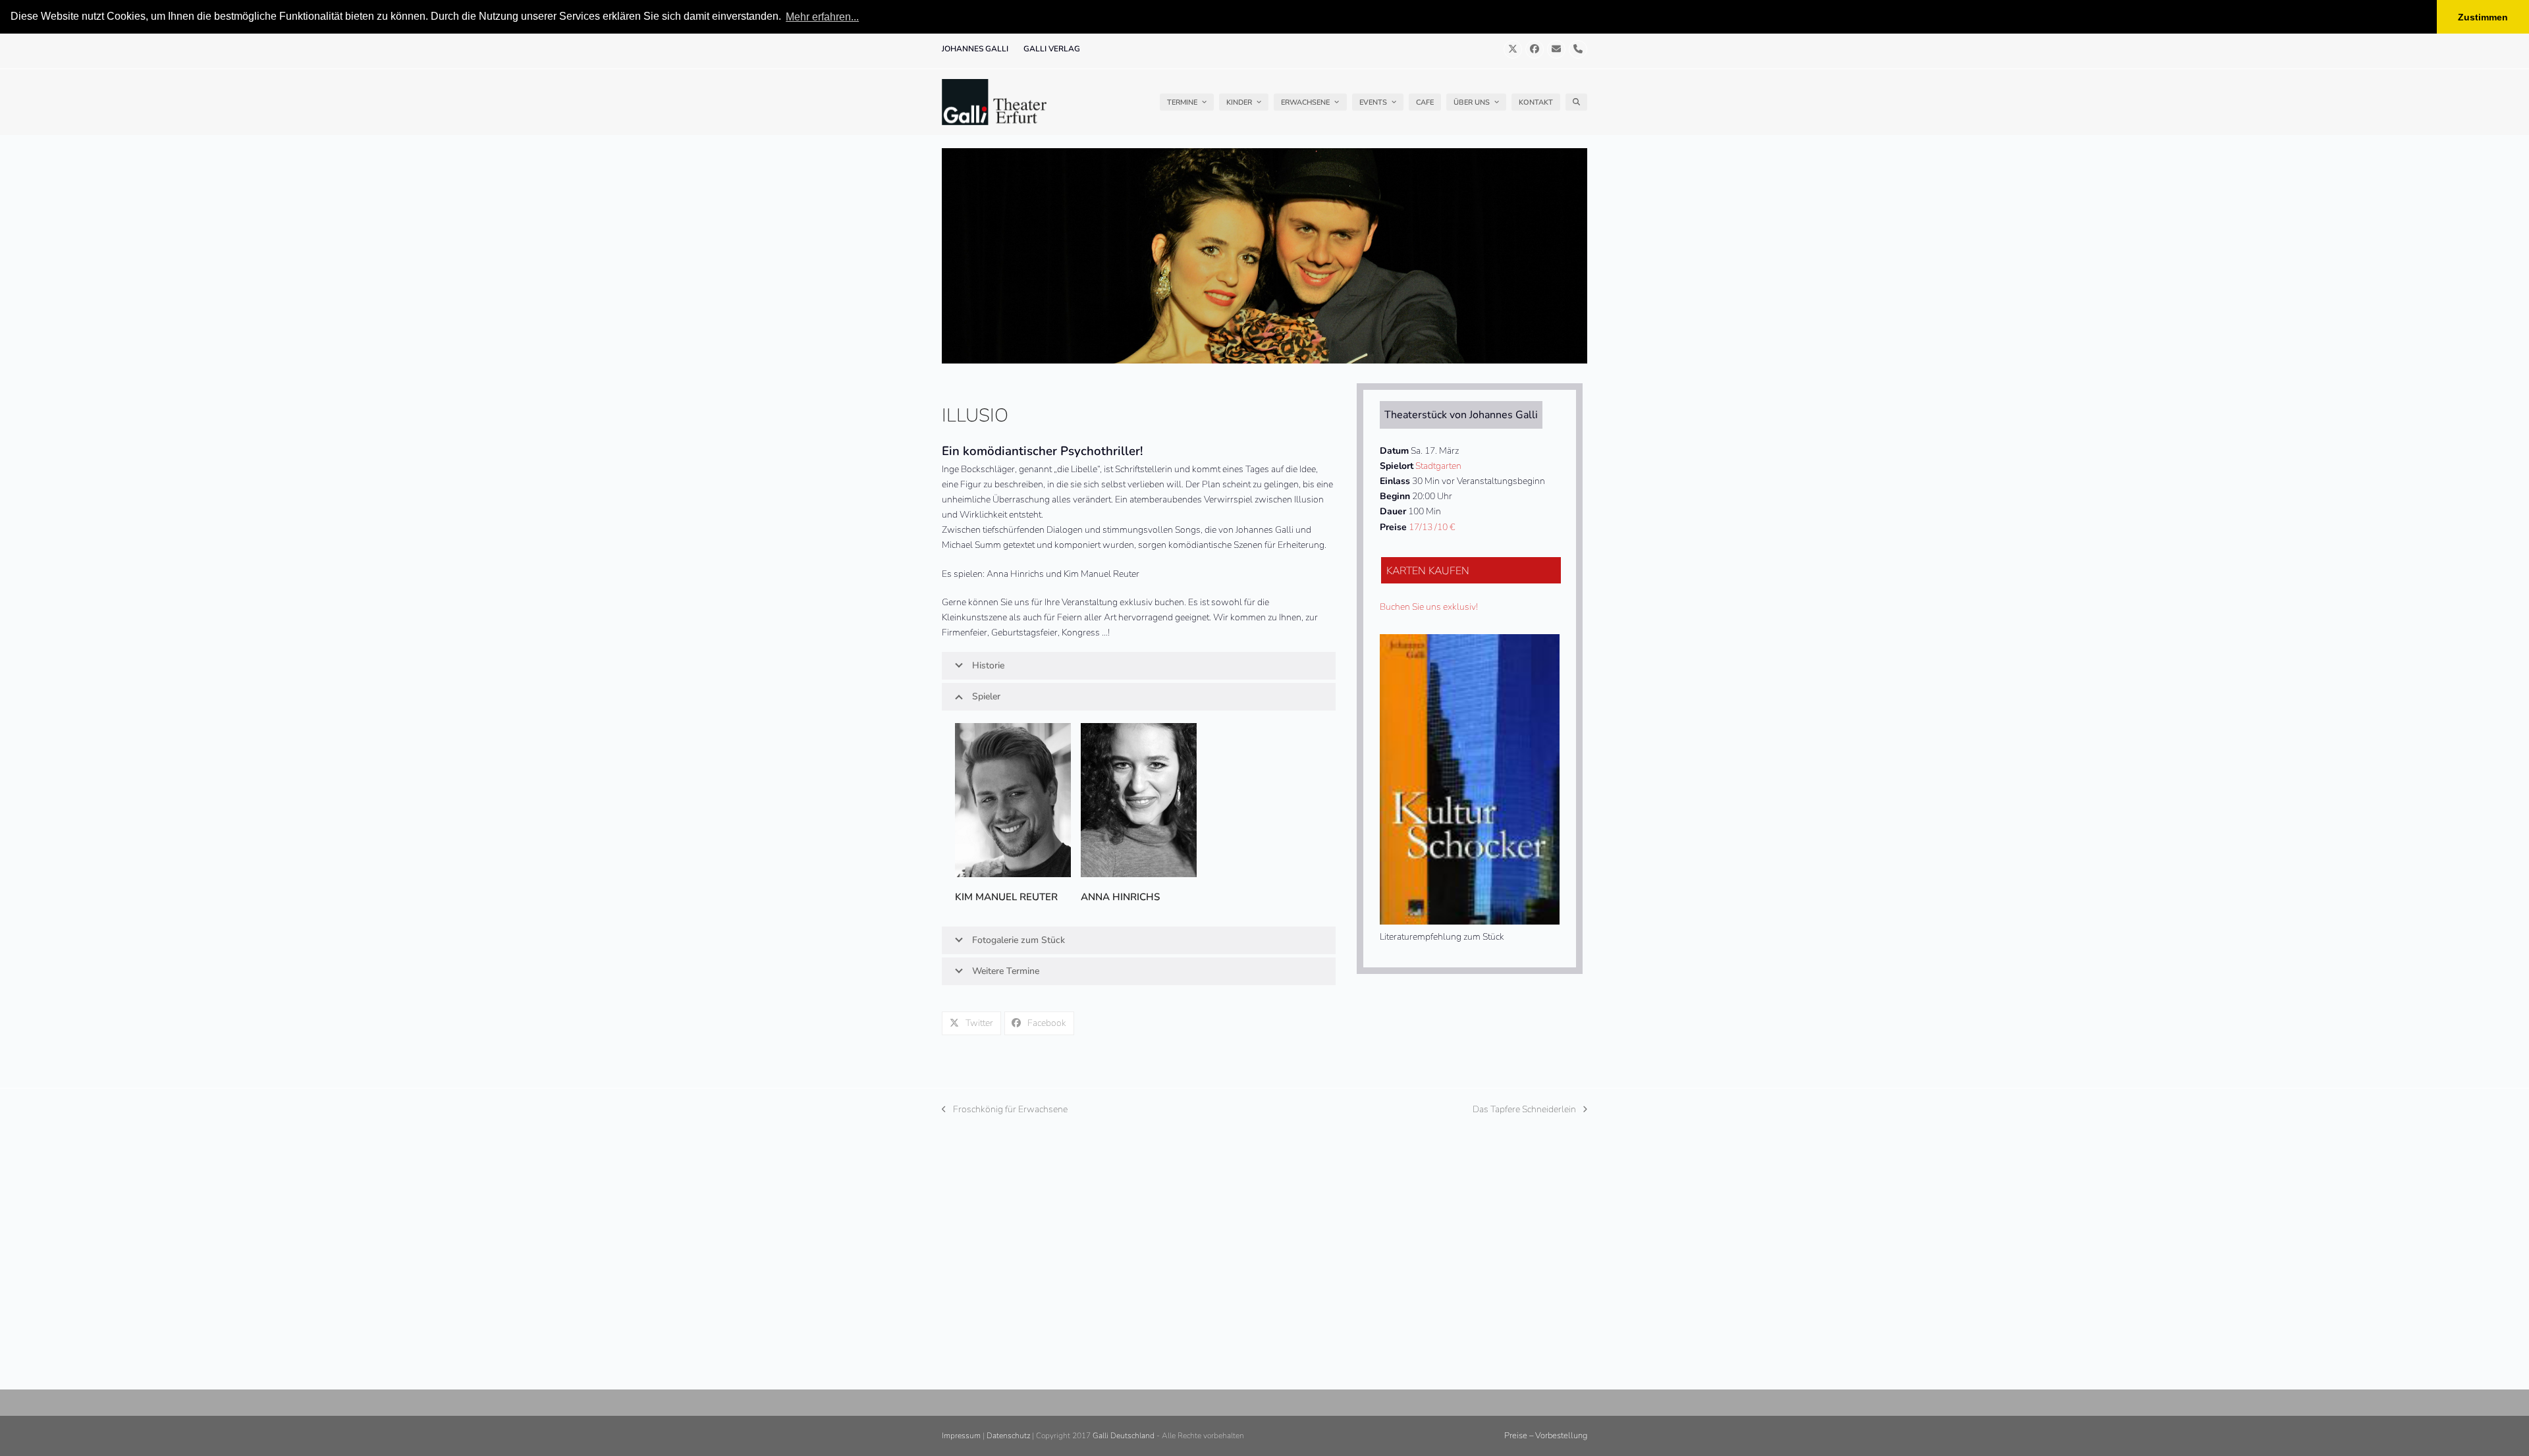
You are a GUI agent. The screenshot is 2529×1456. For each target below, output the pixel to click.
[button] (1576, 102)
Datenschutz (1008, 1436)
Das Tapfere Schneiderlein (1524, 1110)
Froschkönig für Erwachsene (1005, 1110)
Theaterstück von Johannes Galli (1461, 415)
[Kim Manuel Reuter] (1013, 800)
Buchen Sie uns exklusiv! (1429, 607)
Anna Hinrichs (1120, 897)
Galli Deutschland (1124, 1436)
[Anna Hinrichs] (1139, 800)
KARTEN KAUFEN (1428, 571)
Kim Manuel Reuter (1006, 897)
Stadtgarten (1438, 466)
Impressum (961, 1436)
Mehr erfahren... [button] (822, 17)
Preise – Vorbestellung (1546, 1436)
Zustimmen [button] (2483, 17)
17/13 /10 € (1432, 527)
